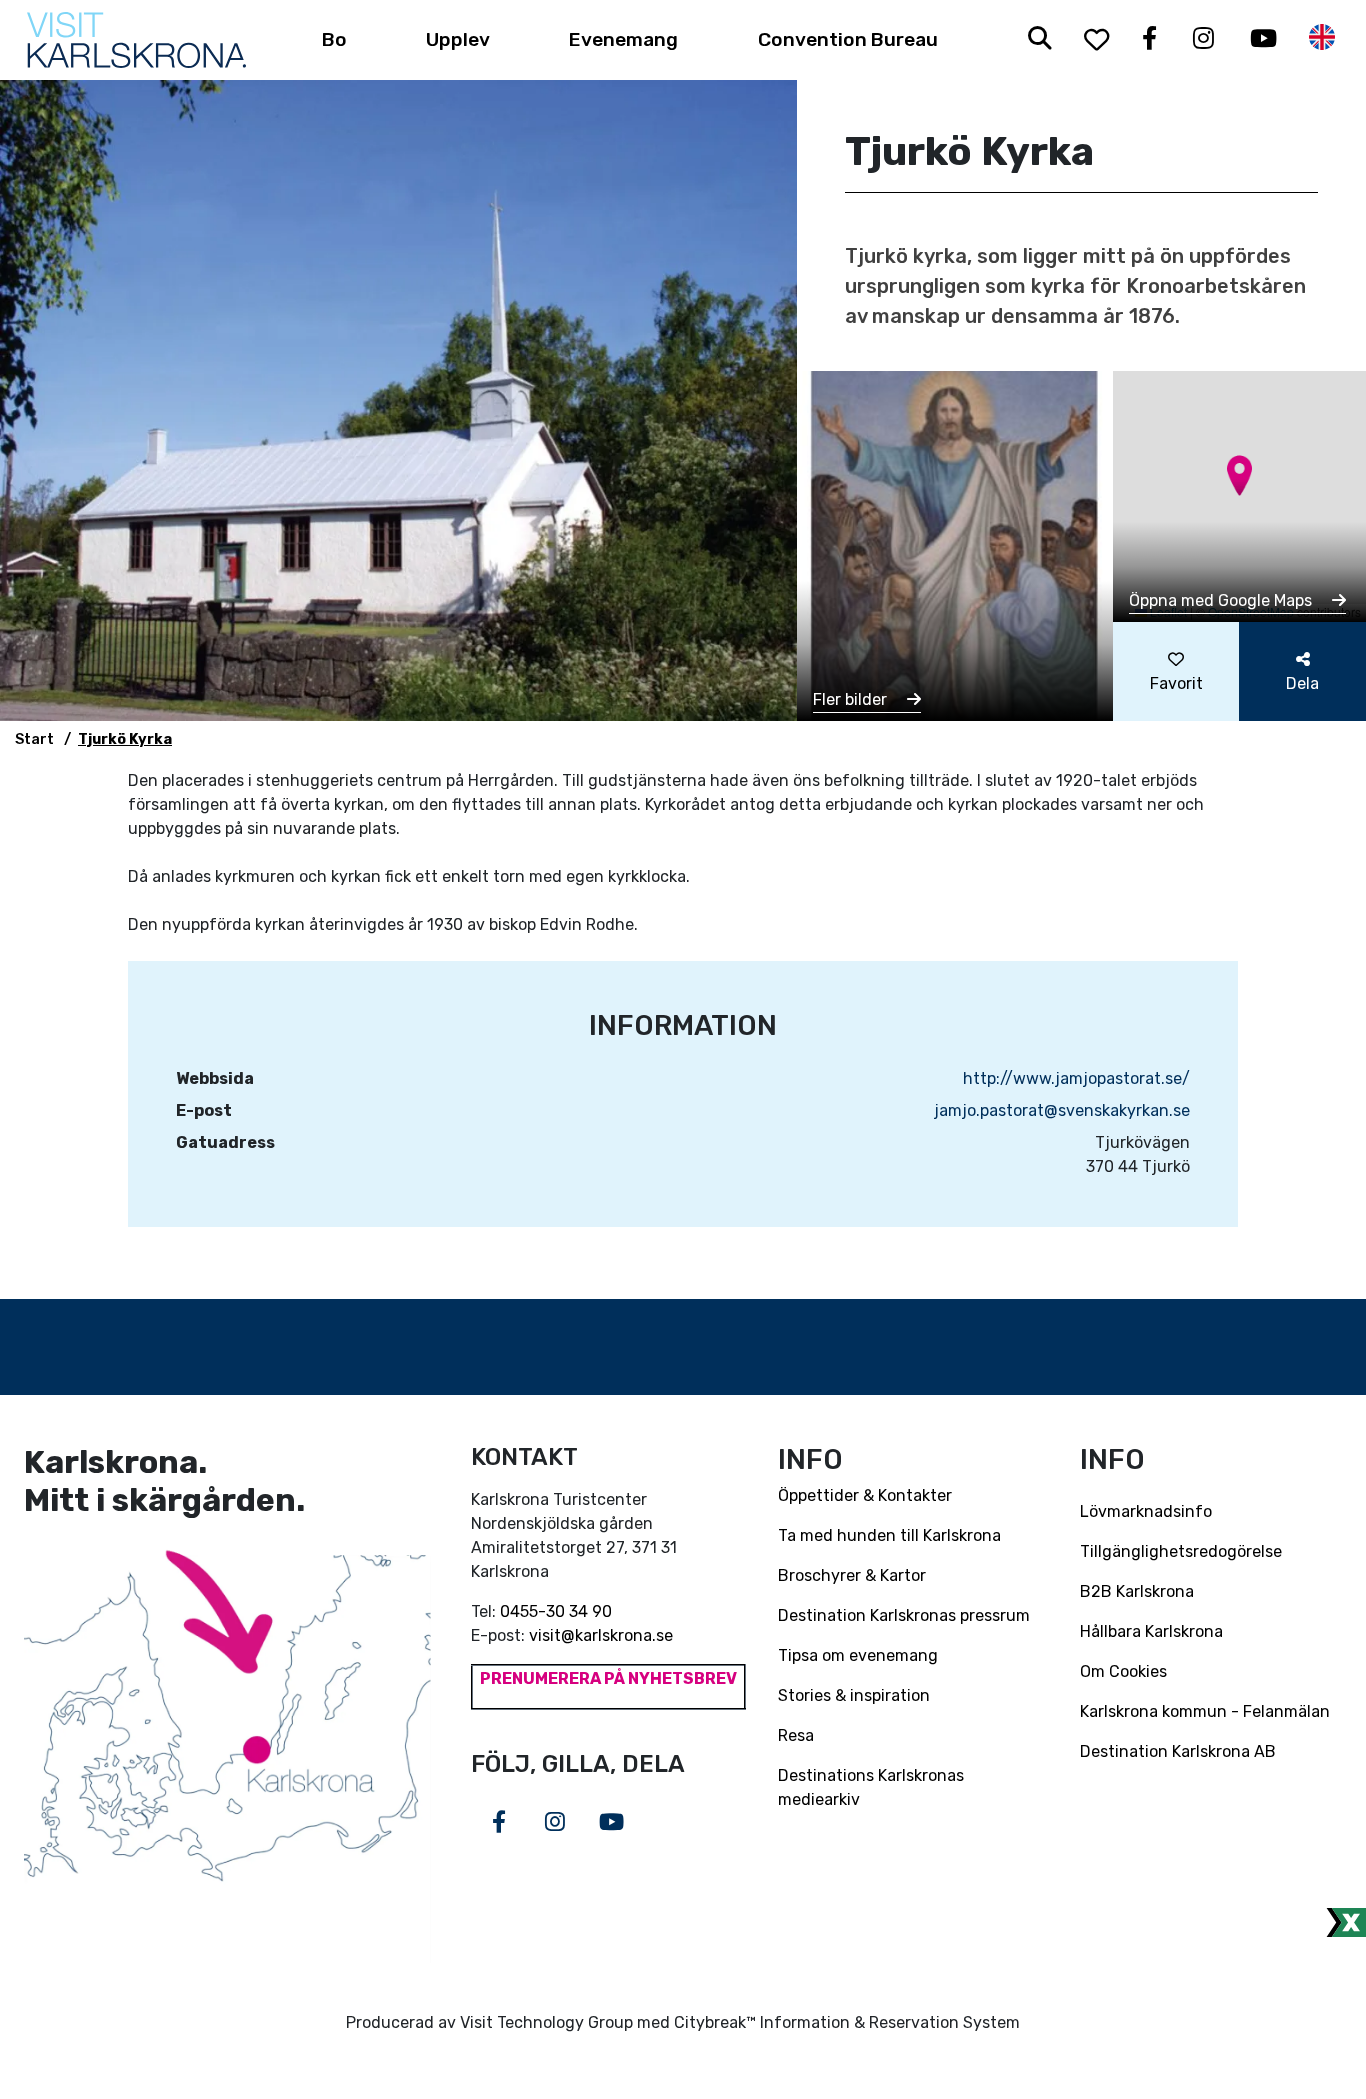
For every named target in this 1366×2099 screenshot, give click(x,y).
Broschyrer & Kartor (852, 1575)
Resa (796, 1735)
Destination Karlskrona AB (1178, 1751)
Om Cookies (1123, 1671)
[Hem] (136, 40)
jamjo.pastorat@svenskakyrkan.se (1062, 1110)
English (1322, 37)
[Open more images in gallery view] (955, 544)
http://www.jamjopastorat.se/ (1076, 1078)
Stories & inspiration (854, 1695)
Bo (334, 39)
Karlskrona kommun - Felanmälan (1205, 1711)
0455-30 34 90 (556, 1611)
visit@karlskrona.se (601, 1635)
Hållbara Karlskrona (1151, 1631)
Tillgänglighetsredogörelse (1181, 1551)
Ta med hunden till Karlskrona (889, 1535)
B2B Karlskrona (1137, 1591)
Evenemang (623, 39)
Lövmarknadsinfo (1146, 1511)
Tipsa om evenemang (858, 1655)
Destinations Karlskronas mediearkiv (871, 1787)
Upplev (458, 39)
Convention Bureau (848, 39)
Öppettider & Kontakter (865, 1495)
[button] (1239, 475)
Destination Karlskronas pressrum (904, 1615)
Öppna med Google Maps (1222, 600)
